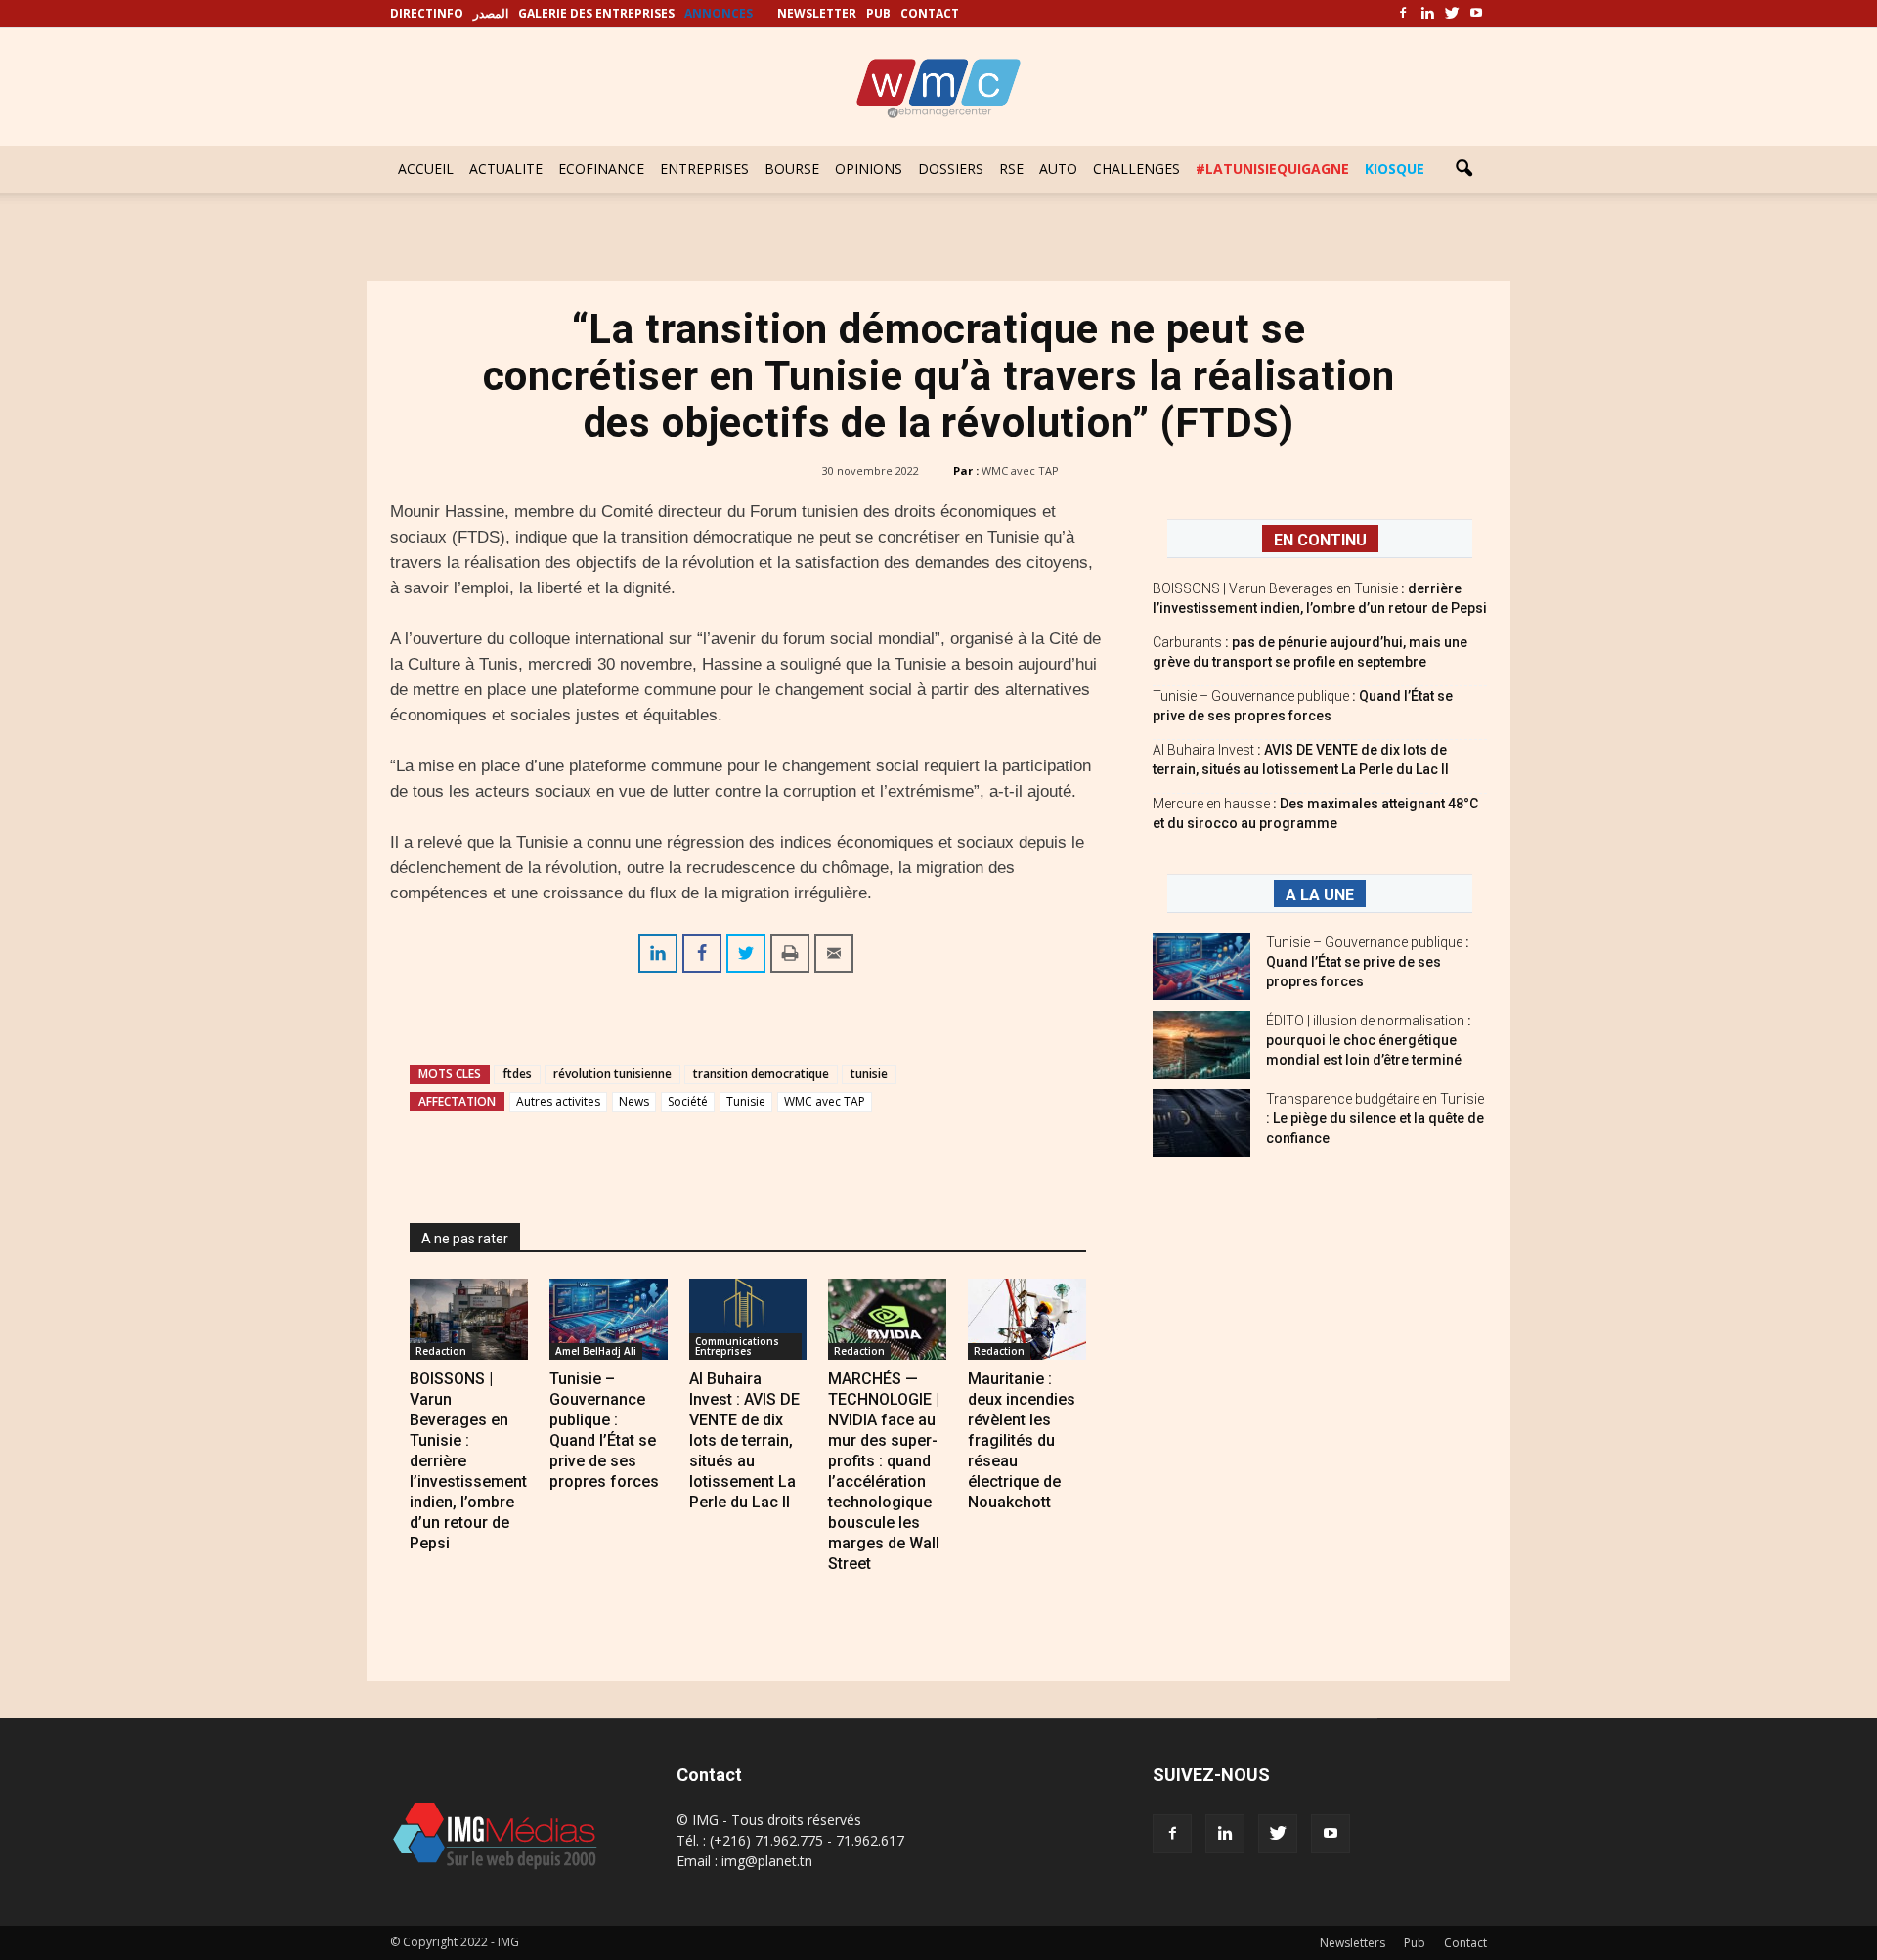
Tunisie (746, 1101)
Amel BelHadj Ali (596, 1351)
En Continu (1320, 540)
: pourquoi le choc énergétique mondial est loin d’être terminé (1369, 1040)
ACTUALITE (506, 169)
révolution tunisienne (612, 1074)
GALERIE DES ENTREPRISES (596, 13)
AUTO (1058, 169)
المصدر (491, 13)
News (634, 1101)
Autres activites (558, 1101)
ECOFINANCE (601, 169)
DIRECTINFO (427, 13)
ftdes (517, 1074)
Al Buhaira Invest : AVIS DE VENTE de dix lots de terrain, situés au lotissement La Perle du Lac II (744, 1440)
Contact (1465, 1943)
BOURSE (792, 169)
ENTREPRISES (704, 169)
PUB (878, 13)
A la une (1320, 895)
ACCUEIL (426, 169)
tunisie (869, 1074)
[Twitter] (1452, 14)
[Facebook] (1403, 14)
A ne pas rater (465, 1239)
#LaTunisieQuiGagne (1272, 169)
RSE (1011, 169)
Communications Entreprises (737, 1346)
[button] (1463, 169)
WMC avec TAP (1020, 471)
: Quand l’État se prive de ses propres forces (1368, 962)
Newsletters (1353, 1943)
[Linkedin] (1427, 14)
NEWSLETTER (817, 13)
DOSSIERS (951, 169)
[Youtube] (1476, 14)
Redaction (441, 1351)
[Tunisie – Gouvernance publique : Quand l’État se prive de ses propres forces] (609, 1319)
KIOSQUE (1395, 169)
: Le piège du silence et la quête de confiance (1375, 1118)
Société (688, 1101)
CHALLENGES (1136, 169)
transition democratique (761, 1074)
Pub (1415, 1943)
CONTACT (930, 13)
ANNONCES (719, 13)
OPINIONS (869, 169)
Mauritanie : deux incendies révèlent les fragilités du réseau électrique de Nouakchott (1022, 1440)
